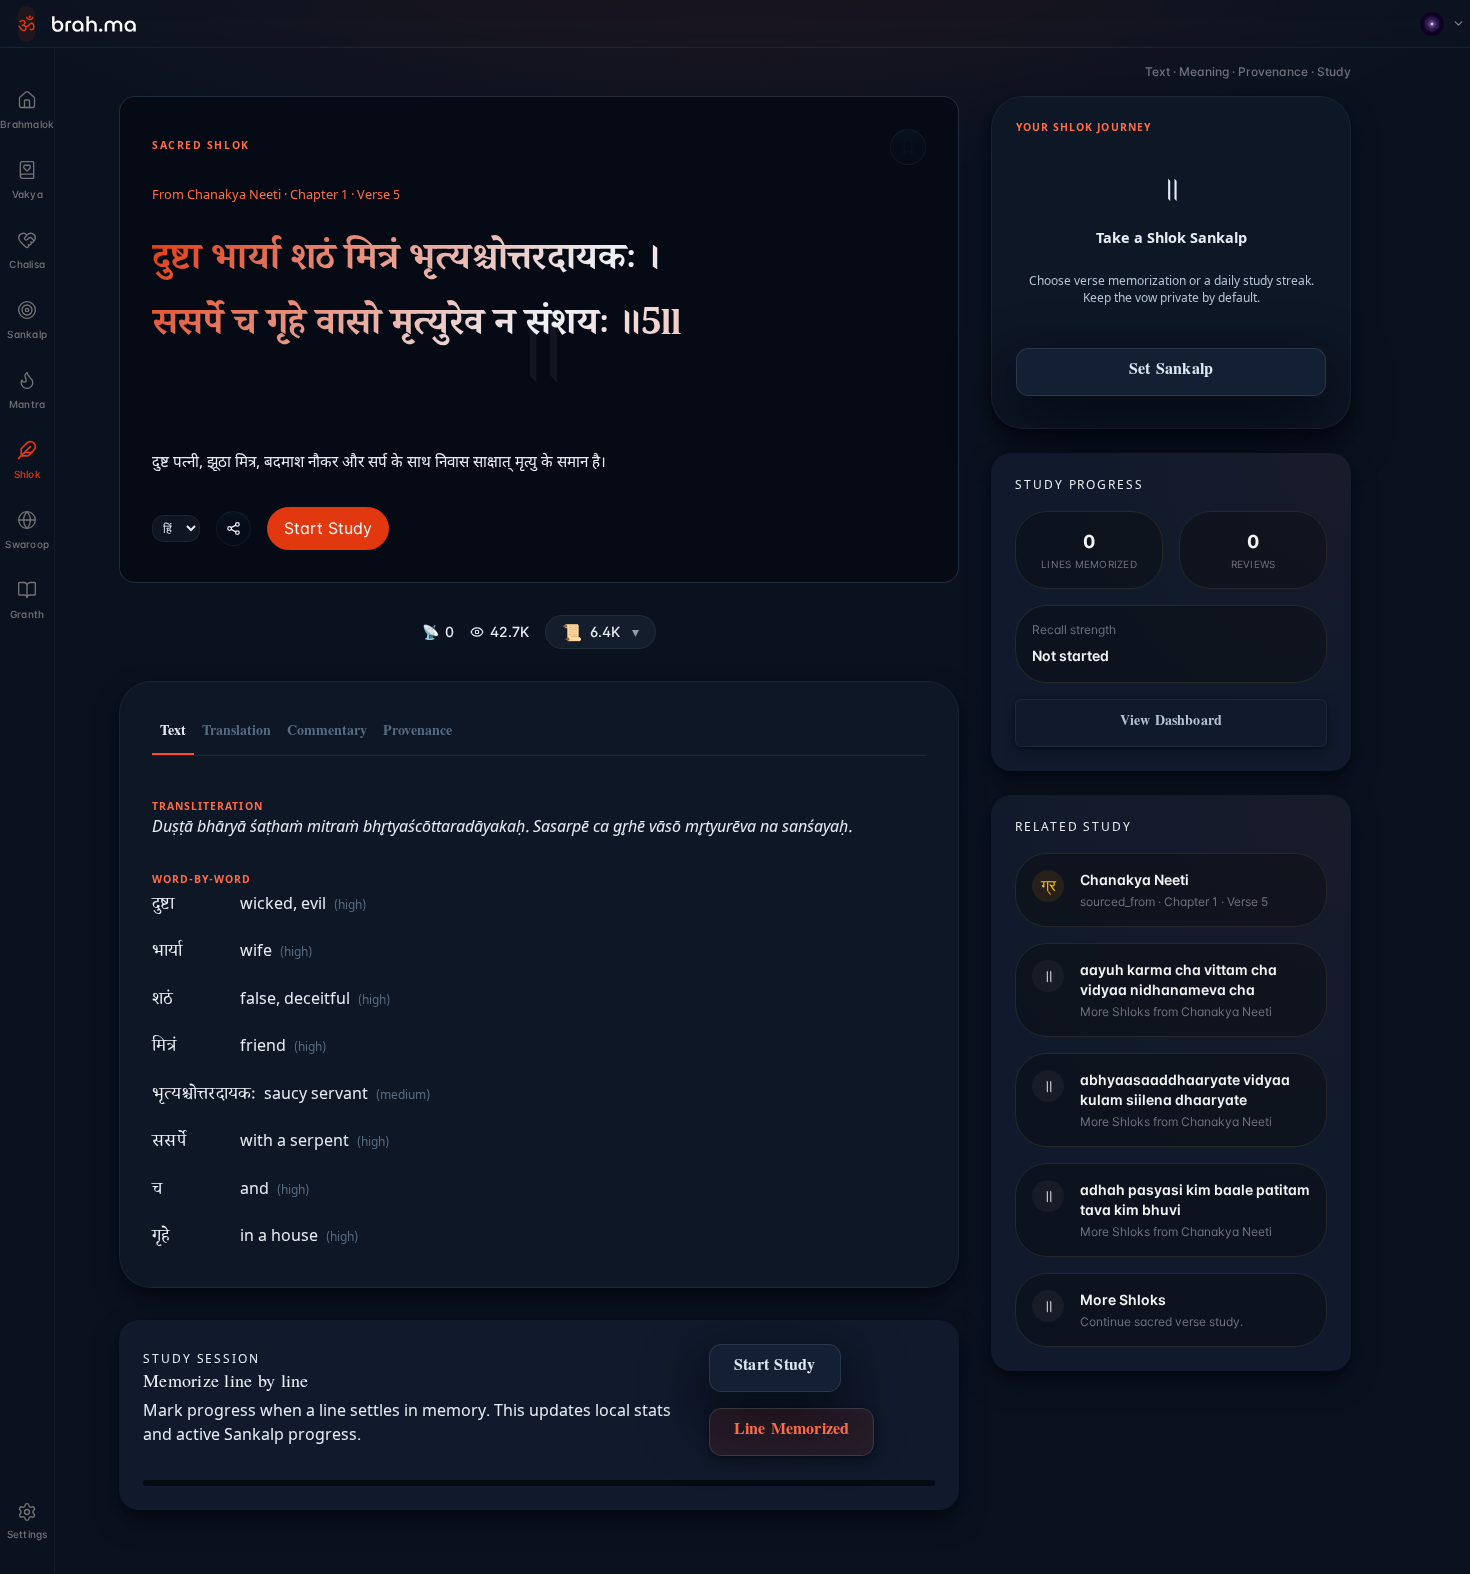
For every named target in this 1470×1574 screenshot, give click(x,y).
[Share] (233, 528)
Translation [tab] (236, 733)
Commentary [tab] (327, 733)
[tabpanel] (539, 1011)
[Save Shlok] (908, 147)
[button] (600, 632)
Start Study (328, 528)
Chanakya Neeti (234, 196)
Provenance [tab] (417, 733)
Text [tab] (173, 733)
